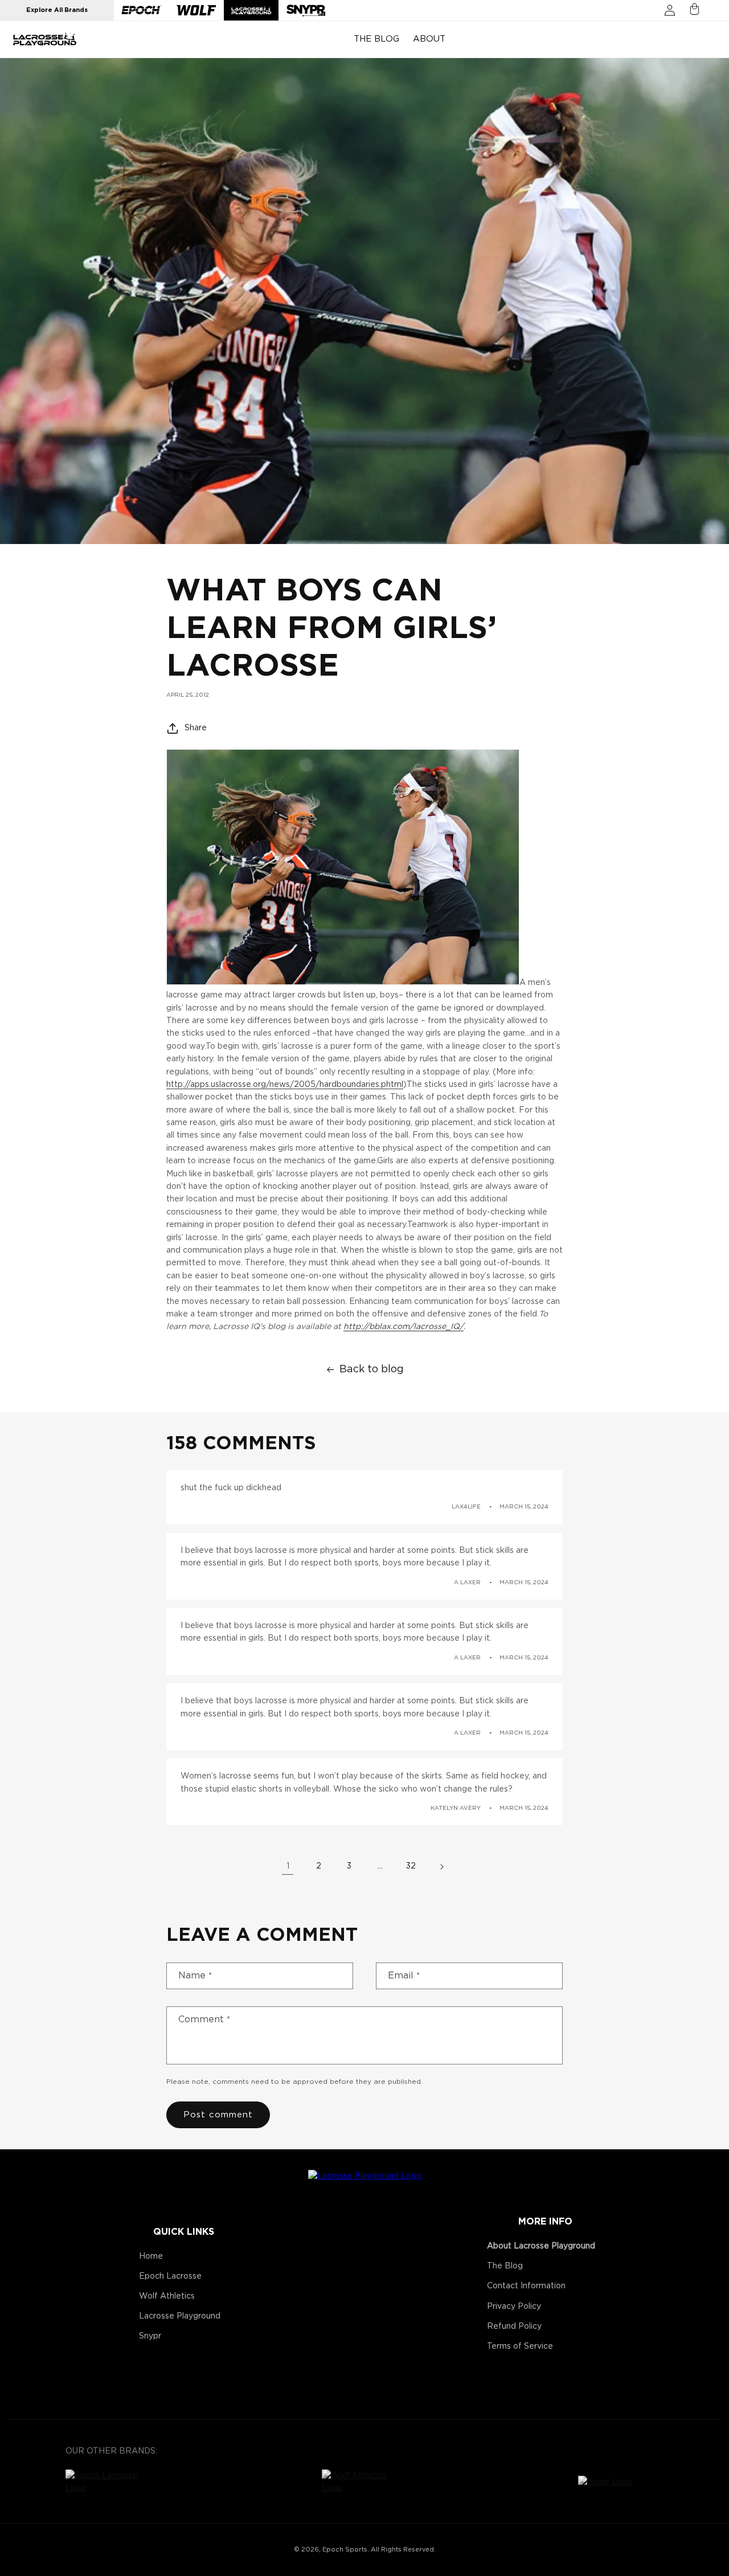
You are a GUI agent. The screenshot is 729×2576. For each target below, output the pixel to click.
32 (411, 1867)
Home (151, 2256)
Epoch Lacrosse (170, 2276)
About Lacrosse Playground (541, 2246)
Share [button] (196, 727)
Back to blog (372, 1369)
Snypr (150, 2336)
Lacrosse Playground (180, 2316)
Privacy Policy (514, 2307)
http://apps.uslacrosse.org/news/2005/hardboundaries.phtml (285, 1084)
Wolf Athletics (167, 2296)
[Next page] (441, 1867)
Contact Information (526, 2286)
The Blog (505, 2266)
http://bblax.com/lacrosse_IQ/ (404, 1327)
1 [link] (288, 1867)
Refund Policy (514, 2326)
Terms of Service (520, 2346)
